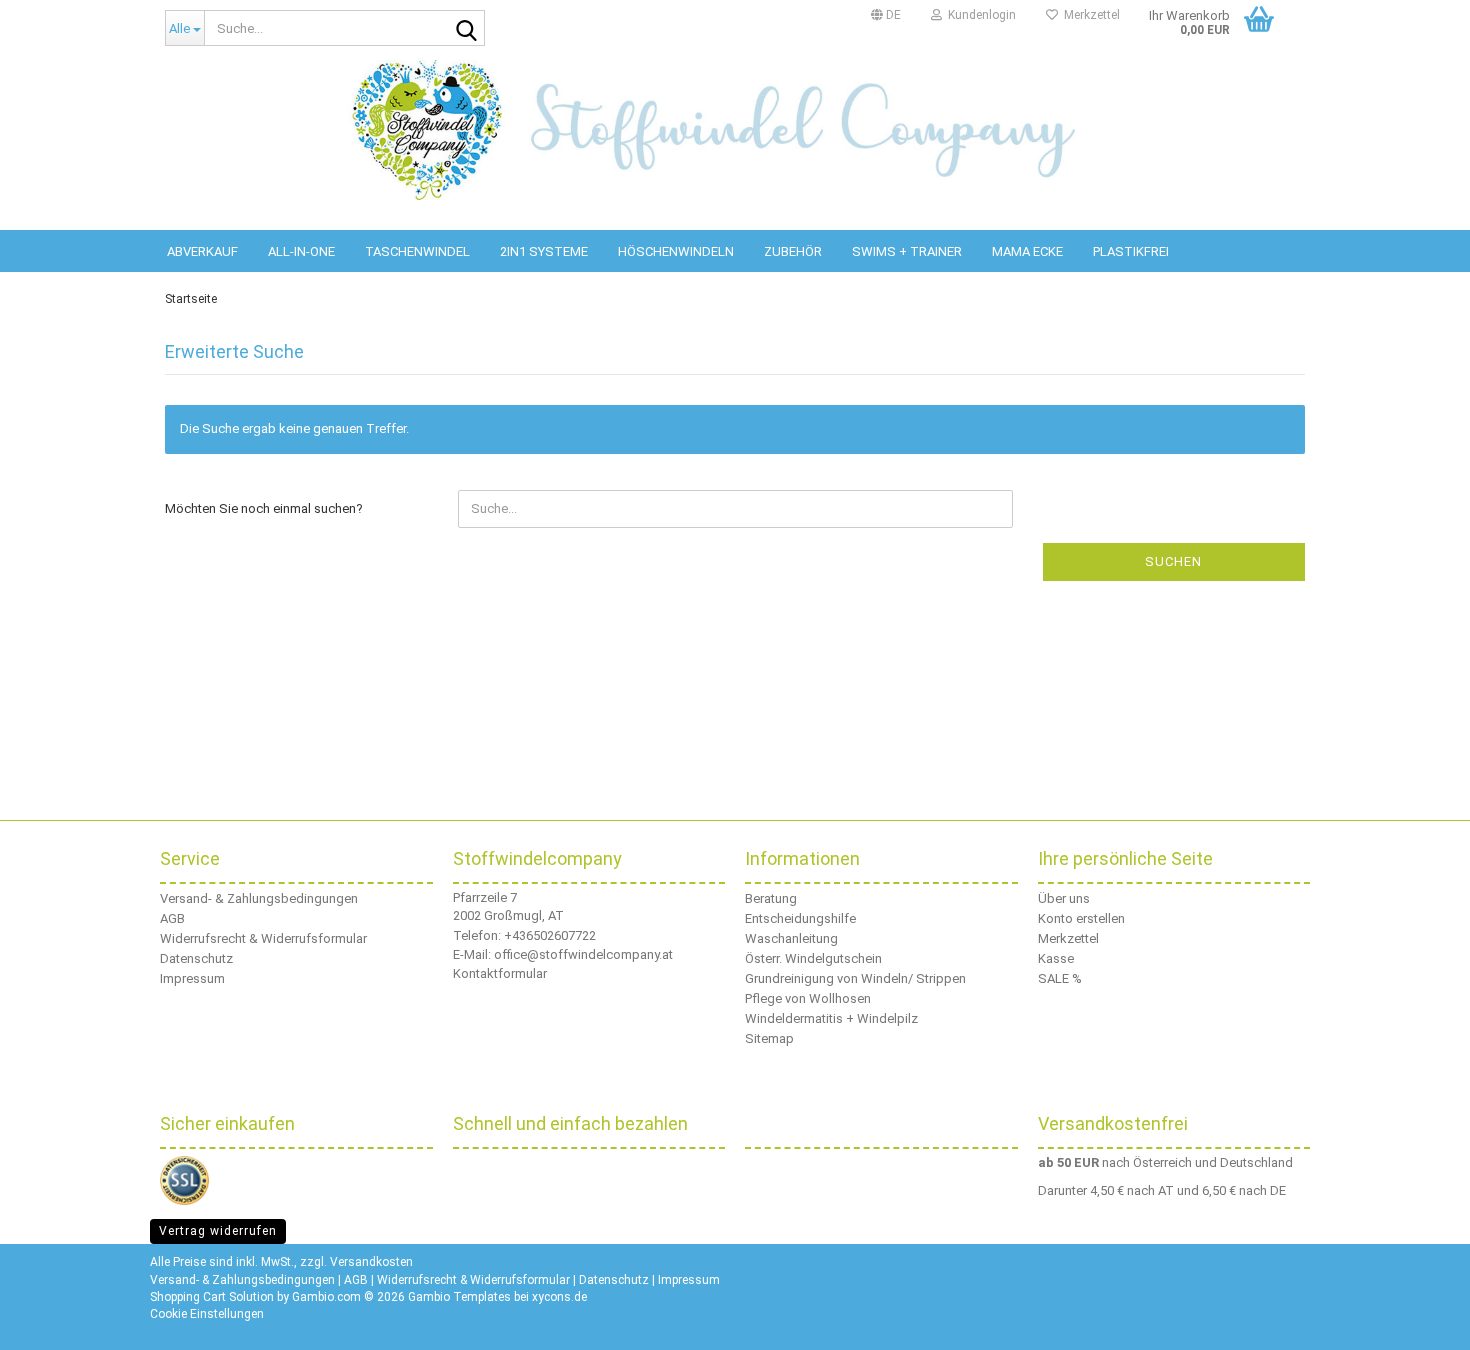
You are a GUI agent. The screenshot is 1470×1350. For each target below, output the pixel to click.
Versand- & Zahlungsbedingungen (259, 898)
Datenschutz (196, 958)
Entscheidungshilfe (800, 918)
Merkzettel (1089, 15)
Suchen (1173, 561)
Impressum (192, 978)
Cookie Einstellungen (207, 1314)
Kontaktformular (500, 973)
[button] (886, 15)
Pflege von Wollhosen (808, 998)
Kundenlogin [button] (979, 15)
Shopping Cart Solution (212, 1297)
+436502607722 (550, 935)
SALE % (1060, 978)
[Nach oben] (1430, 1320)
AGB (172, 918)
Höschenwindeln (676, 251)
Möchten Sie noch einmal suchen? (264, 508)
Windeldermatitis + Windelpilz (831, 1018)
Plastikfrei (1131, 251)
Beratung (771, 898)
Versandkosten (371, 1262)
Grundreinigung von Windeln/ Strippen (855, 978)
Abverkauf (202, 251)
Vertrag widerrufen (218, 1231)
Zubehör (793, 251)
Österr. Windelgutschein (813, 958)
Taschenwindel (417, 251)
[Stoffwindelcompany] (735, 130)
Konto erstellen (1081, 918)
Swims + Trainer (907, 251)
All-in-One (301, 251)
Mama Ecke (1027, 251)
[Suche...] (466, 29)
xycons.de (559, 1297)
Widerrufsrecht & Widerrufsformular (263, 938)
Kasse (1056, 958)
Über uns (1064, 898)
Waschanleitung (791, 938)
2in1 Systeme (544, 251)
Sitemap (769, 1038)
